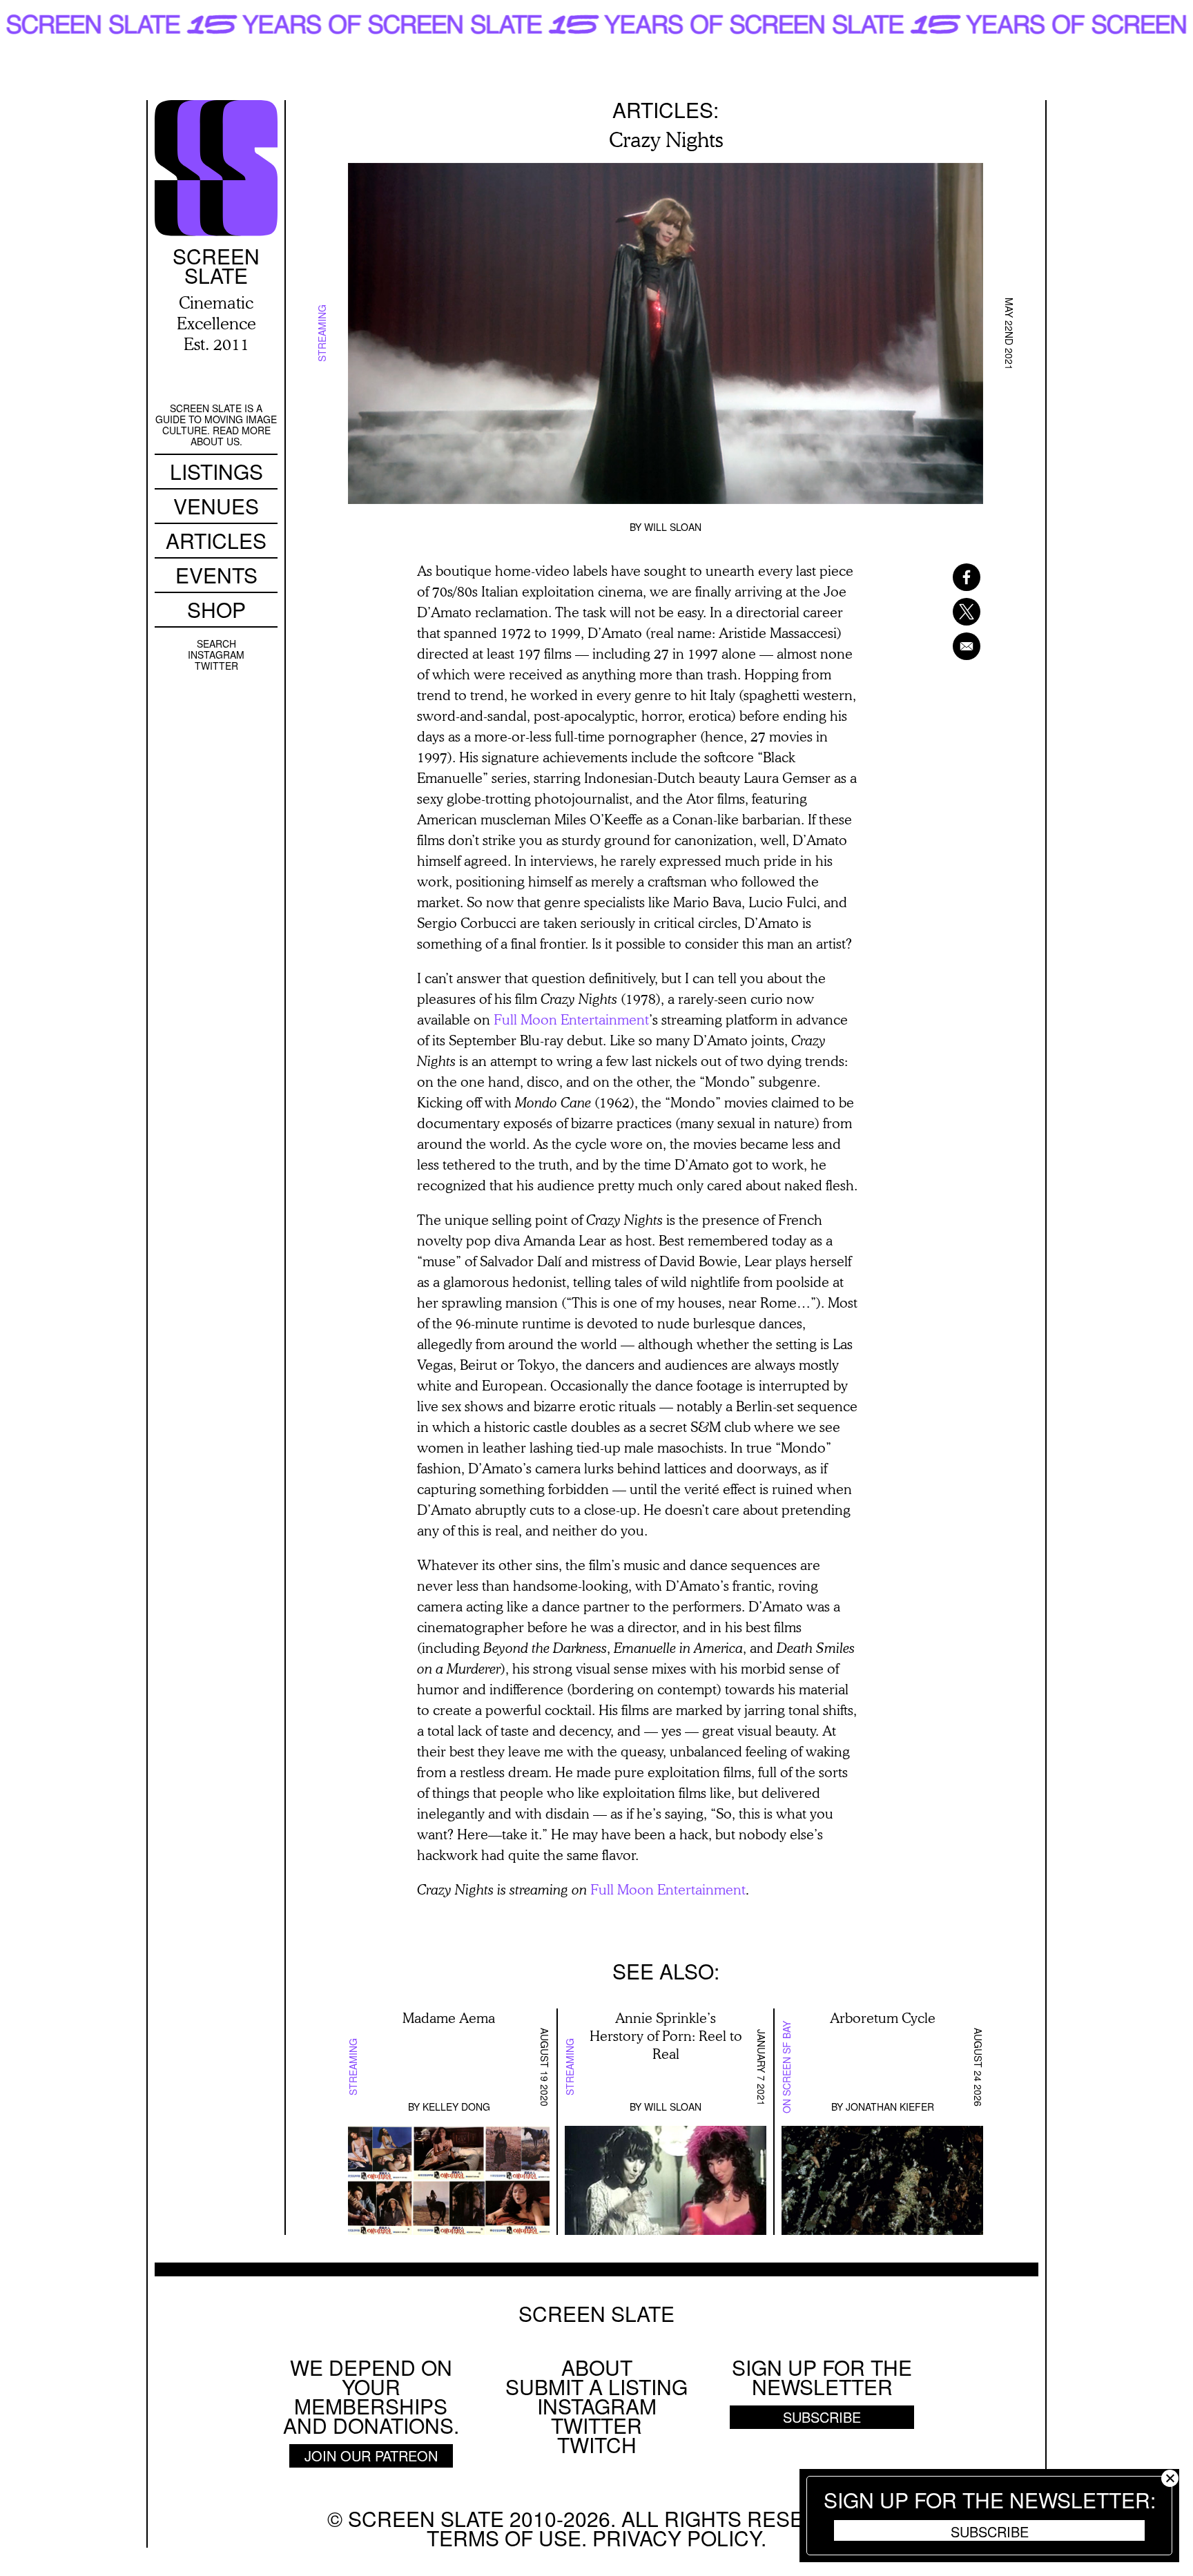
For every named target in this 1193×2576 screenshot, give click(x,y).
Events (216, 575)
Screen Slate (596, 2314)
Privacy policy (677, 2538)
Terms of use (504, 2538)
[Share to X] (949, 612)
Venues (216, 506)
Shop (216, 609)
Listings (216, 471)
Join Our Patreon (371, 2456)
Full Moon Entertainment (571, 1019)
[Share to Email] (949, 646)
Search (216, 643)
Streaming (322, 334)
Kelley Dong (456, 2107)
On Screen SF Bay (786, 2067)
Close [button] (1170, 2478)
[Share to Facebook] (949, 577)
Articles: (666, 109)
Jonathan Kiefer (890, 2107)
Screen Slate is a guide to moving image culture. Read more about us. (216, 425)
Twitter (216, 666)
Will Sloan (673, 527)
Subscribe (990, 2531)
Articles (216, 540)
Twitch (597, 2444)
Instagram (216, 655)
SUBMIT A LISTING (596, 2386)
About (597, 2367)
